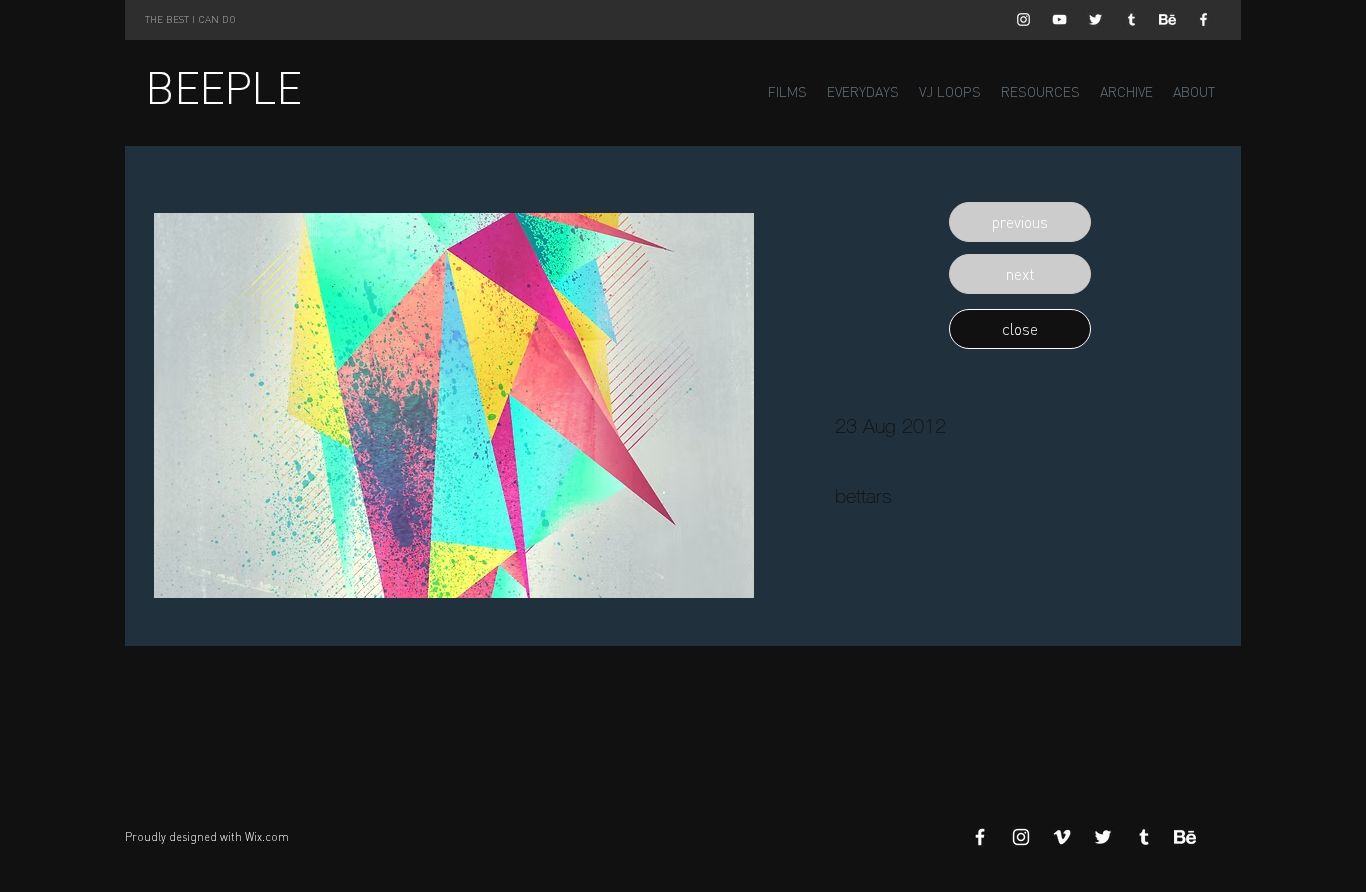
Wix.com (267, 837)
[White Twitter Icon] (1095, 19)
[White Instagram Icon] (1023, 19)
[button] (1020, 222)
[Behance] (1167, 19)
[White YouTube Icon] (1059, 19)
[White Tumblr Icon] (1131, 19)
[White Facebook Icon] (1203, 19)
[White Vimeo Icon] (1062, 837)
